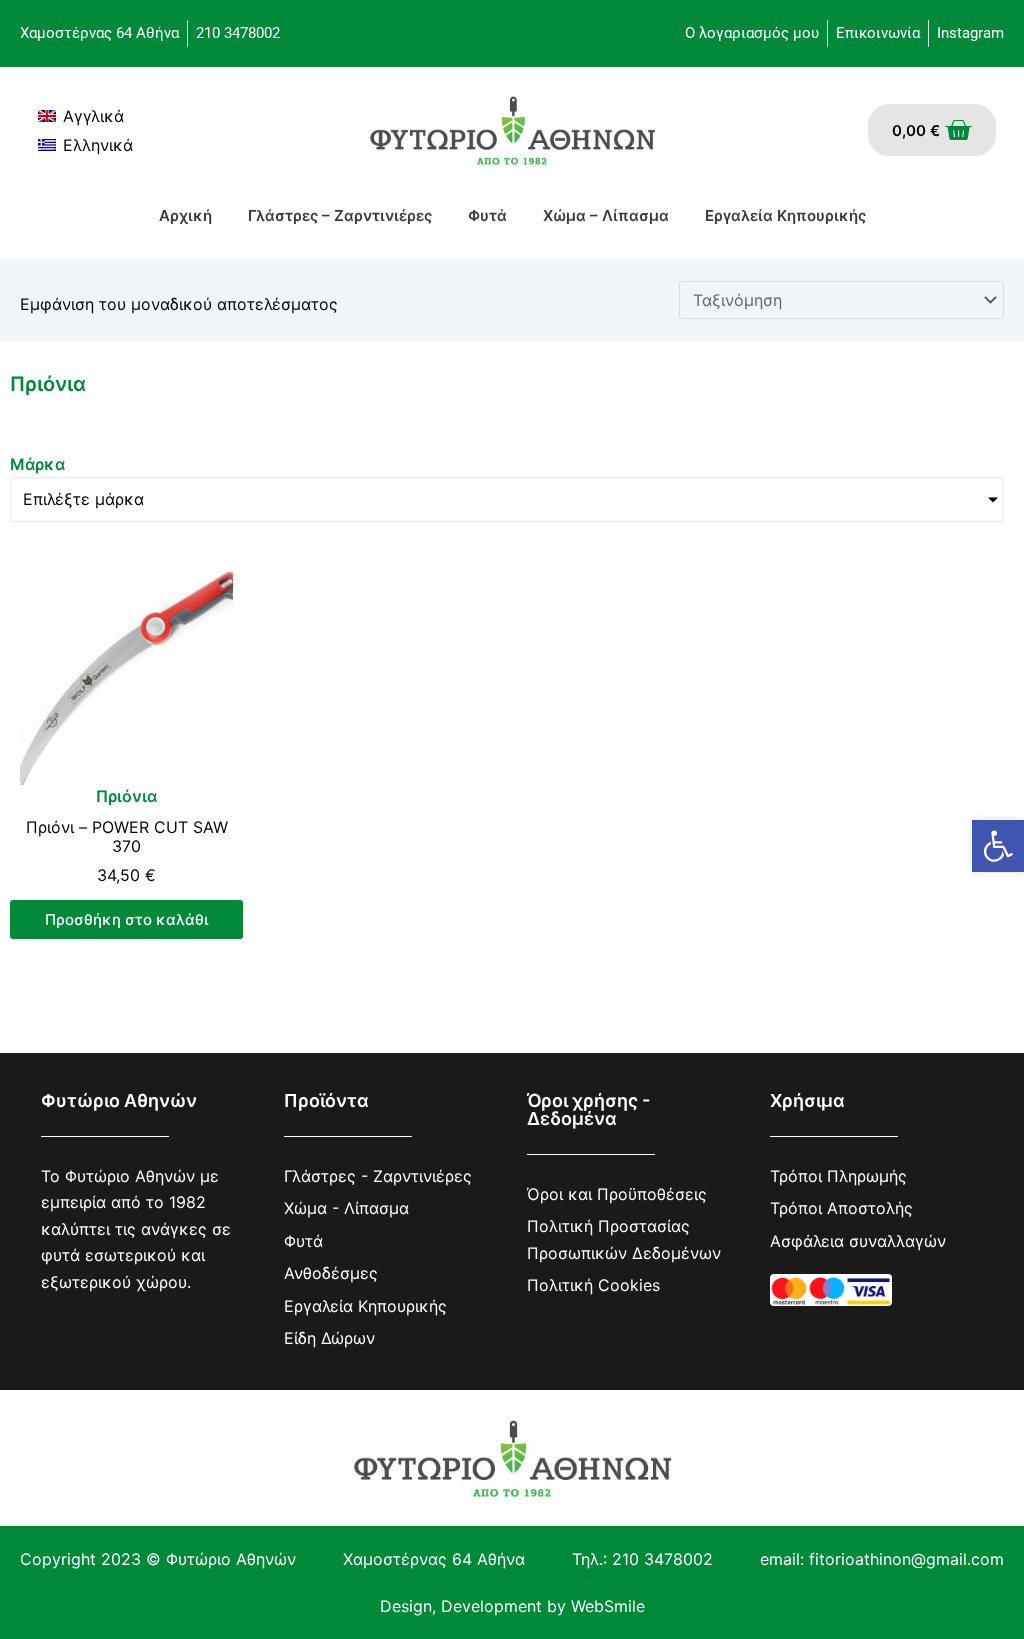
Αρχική (185, 215)
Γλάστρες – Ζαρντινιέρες (340, 215)
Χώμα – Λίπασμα (606, 215)
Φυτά (487, 215)
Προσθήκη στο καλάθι (126, 919)
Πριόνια (126, 796)
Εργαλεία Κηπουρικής (785, 215)
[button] (998, 846)
